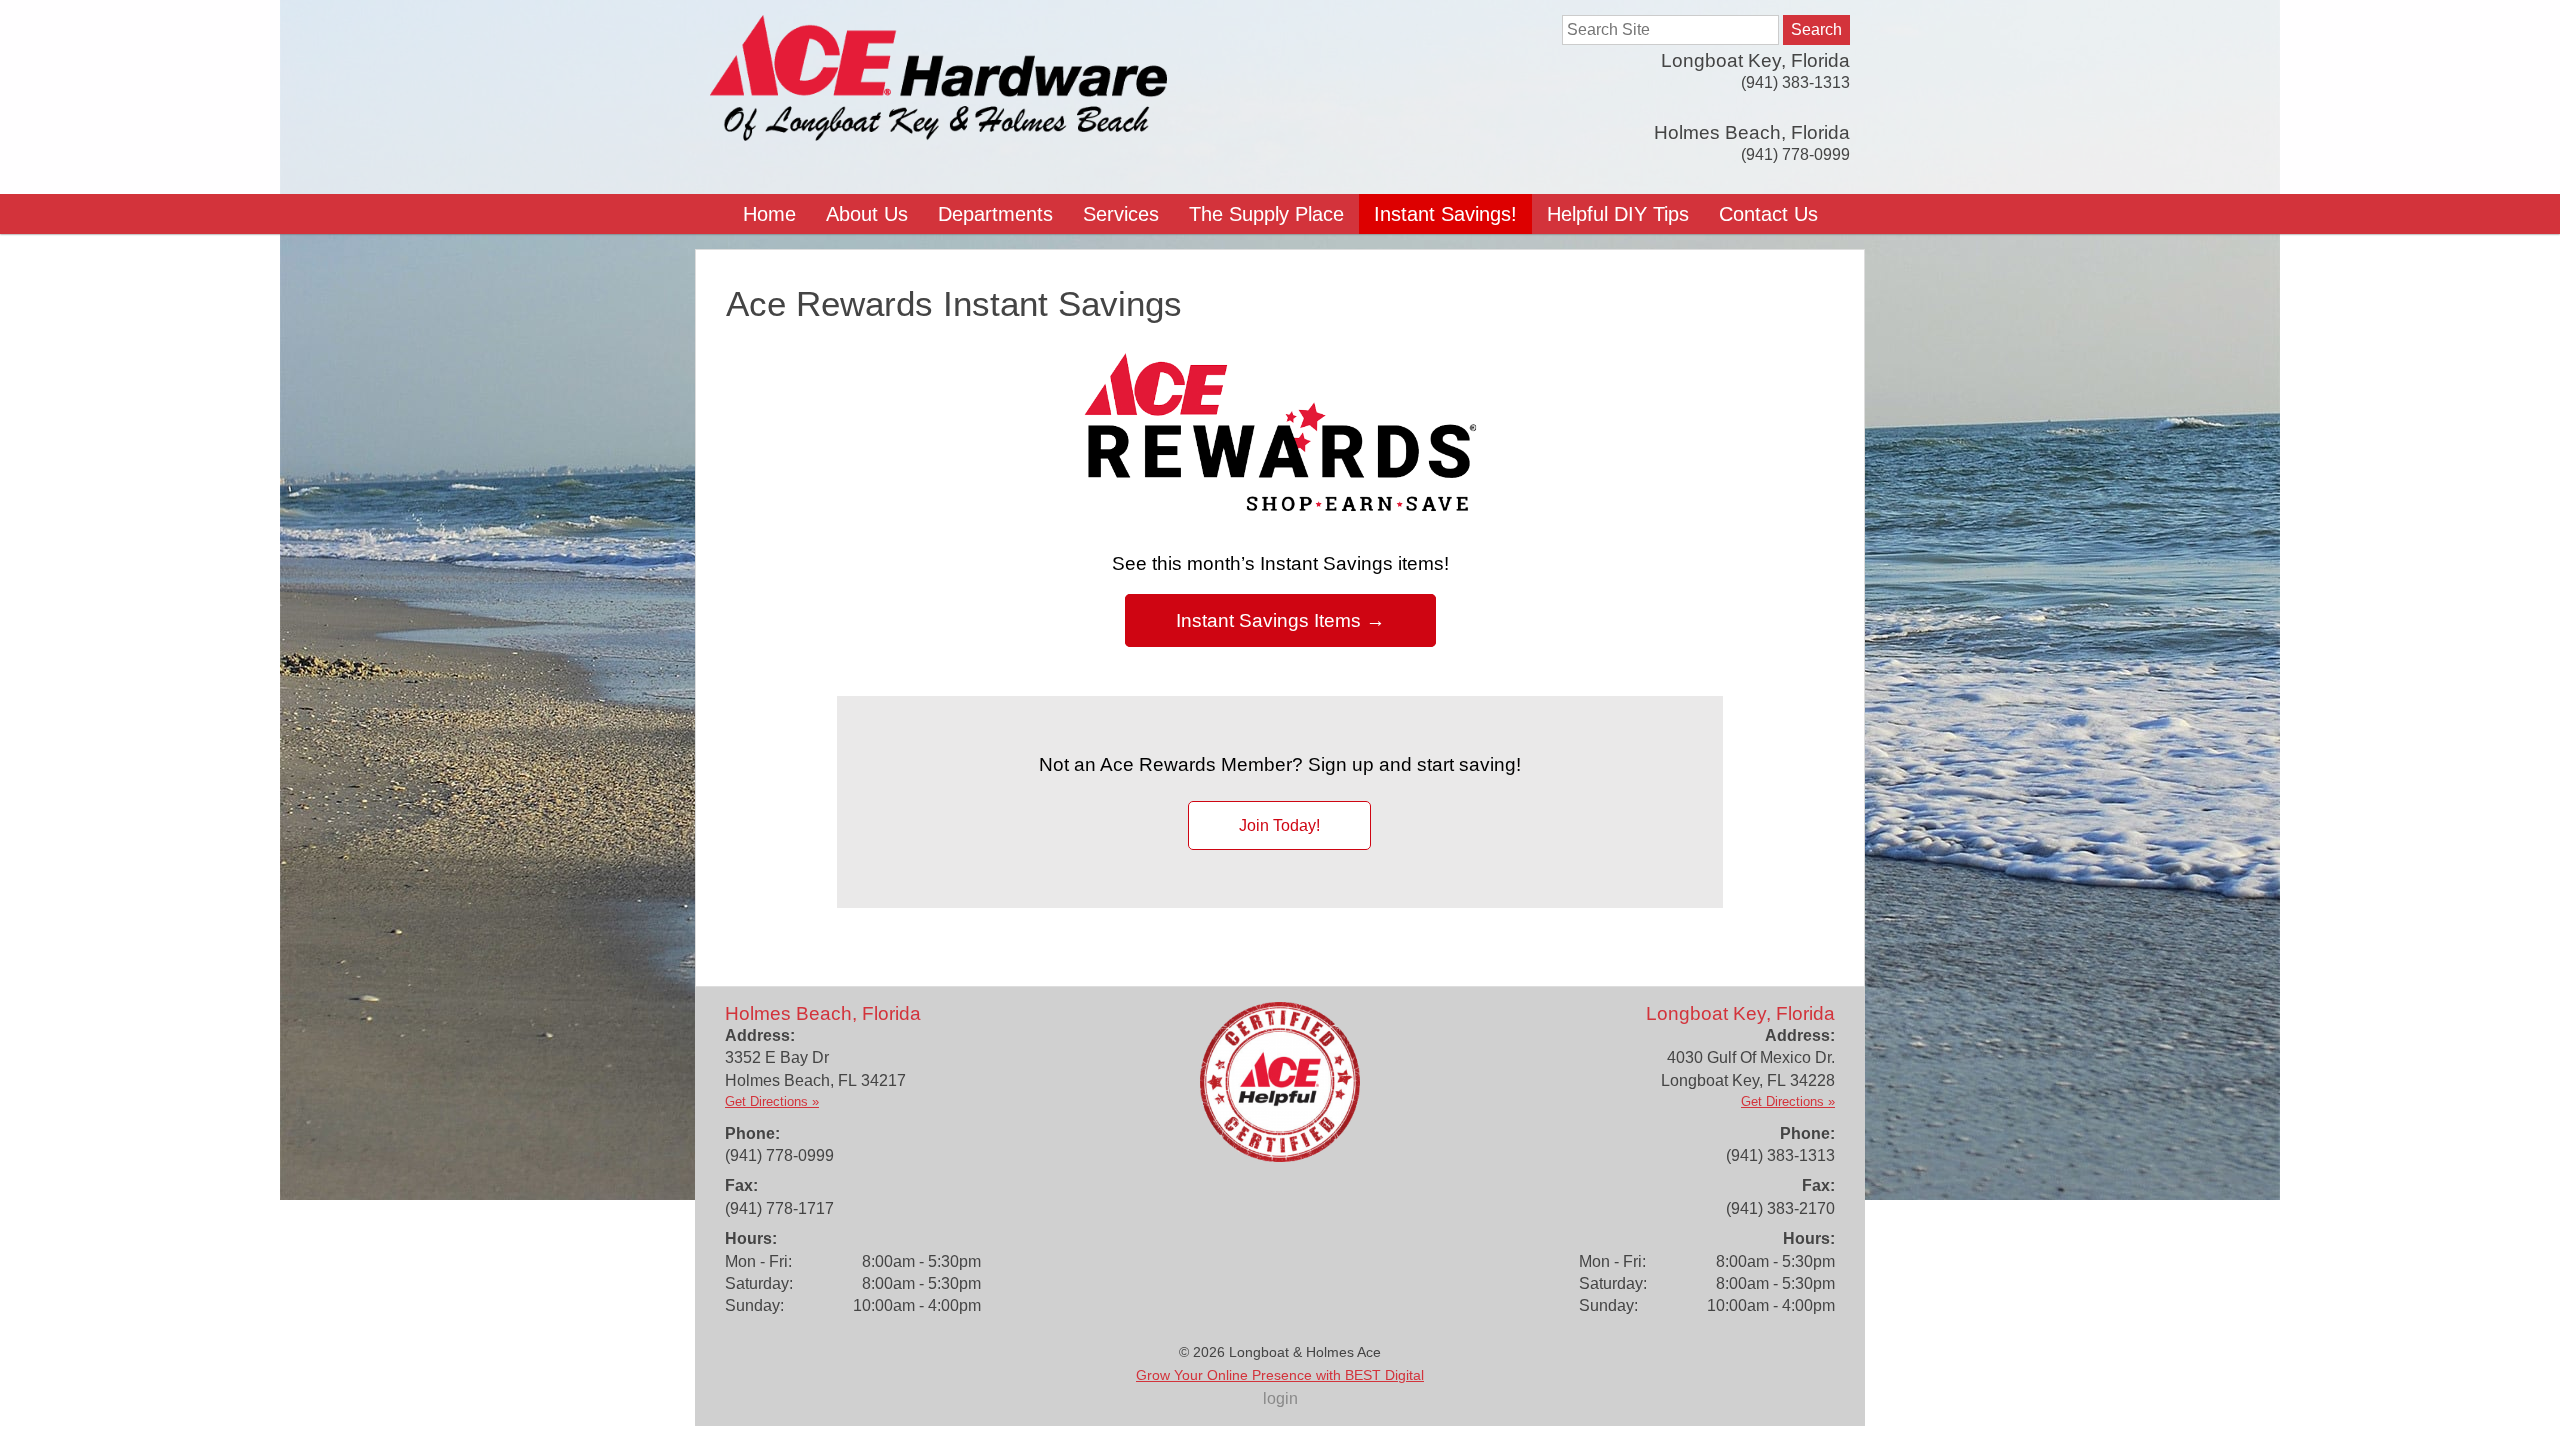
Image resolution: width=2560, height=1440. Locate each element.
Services (1121, 214)
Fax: (741, 1185)
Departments (995, 214)
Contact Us (1768, 214)
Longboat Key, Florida (1755, 60)
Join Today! (1279, 825)
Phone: (752, 1133)
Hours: (751, 1238)
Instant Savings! (1445, 214)
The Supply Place (1266, 214)
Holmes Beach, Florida (1752, 132)
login (1280, 1398)
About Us (867, 214)
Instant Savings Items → (1280, 620)
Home (769, 214)
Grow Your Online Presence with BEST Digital (1280, 1375)
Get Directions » (772, 1101)
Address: (760, 1035)
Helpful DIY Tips (1618, 214)
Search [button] (1816, 29)
